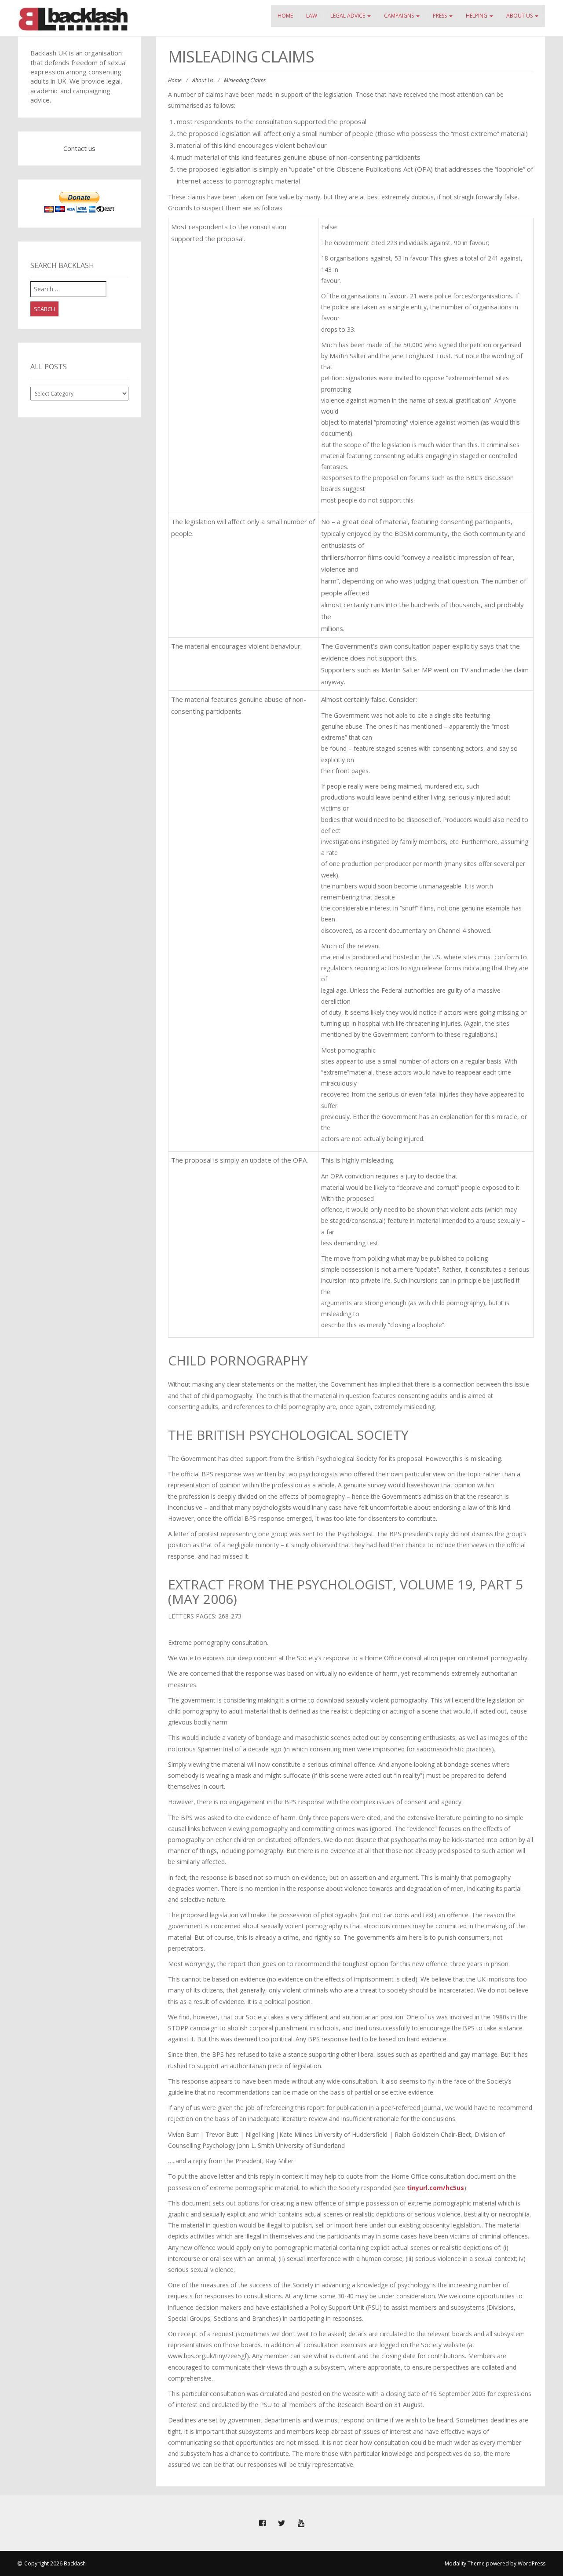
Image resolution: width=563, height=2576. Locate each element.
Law (312, 16)
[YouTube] (301, 2523)
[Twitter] (281, 2523)
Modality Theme (465, 2563)
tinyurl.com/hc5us (435, 2188)
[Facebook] (262, 2523)
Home (285, 16)
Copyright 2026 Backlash (55, 2563)
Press (441, 16)
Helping (477, 16)
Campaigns (400, 16)
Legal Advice (348, 16)
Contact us (79, 148)
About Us (520, 16)
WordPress (532, 2563)
